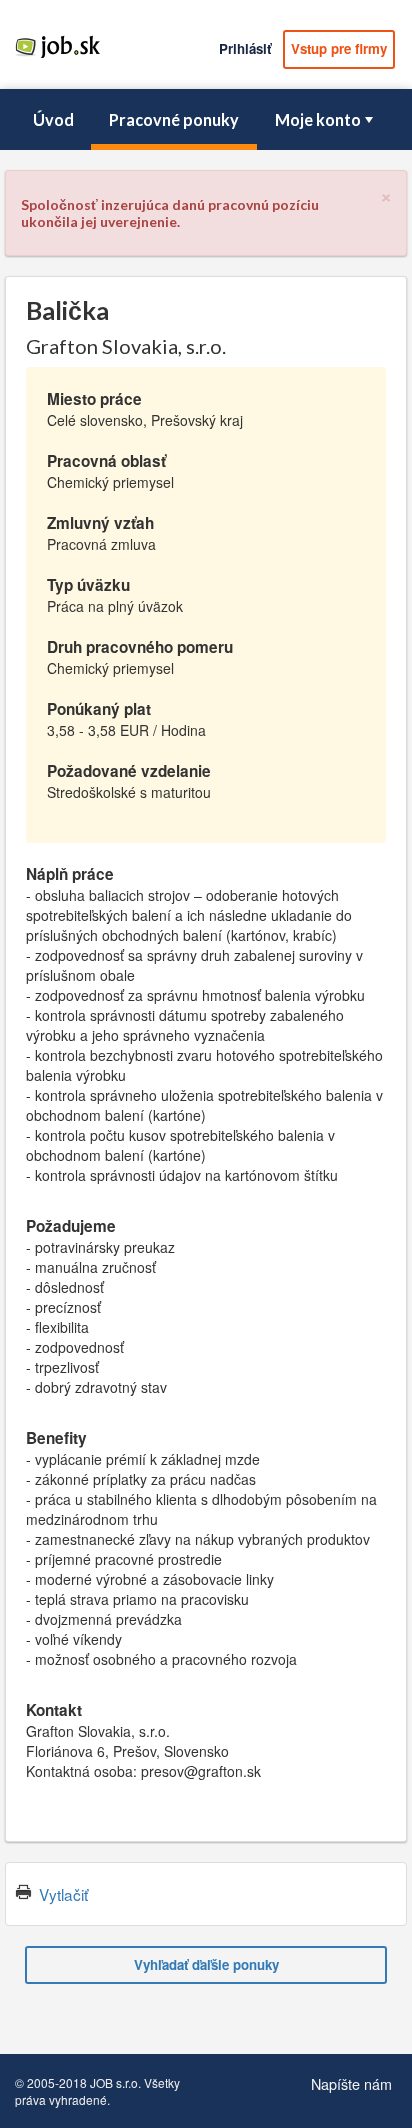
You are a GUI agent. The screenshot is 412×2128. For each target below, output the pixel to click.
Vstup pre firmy (339, 48)
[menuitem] (53, 120)
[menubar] (206, 120)
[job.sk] (57, 57)
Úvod (53, 119)
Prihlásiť (245, 48)
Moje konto (318, 119)
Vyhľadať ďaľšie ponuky (206, 1964)
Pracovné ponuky (174, 119)
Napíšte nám (351, 2083)
